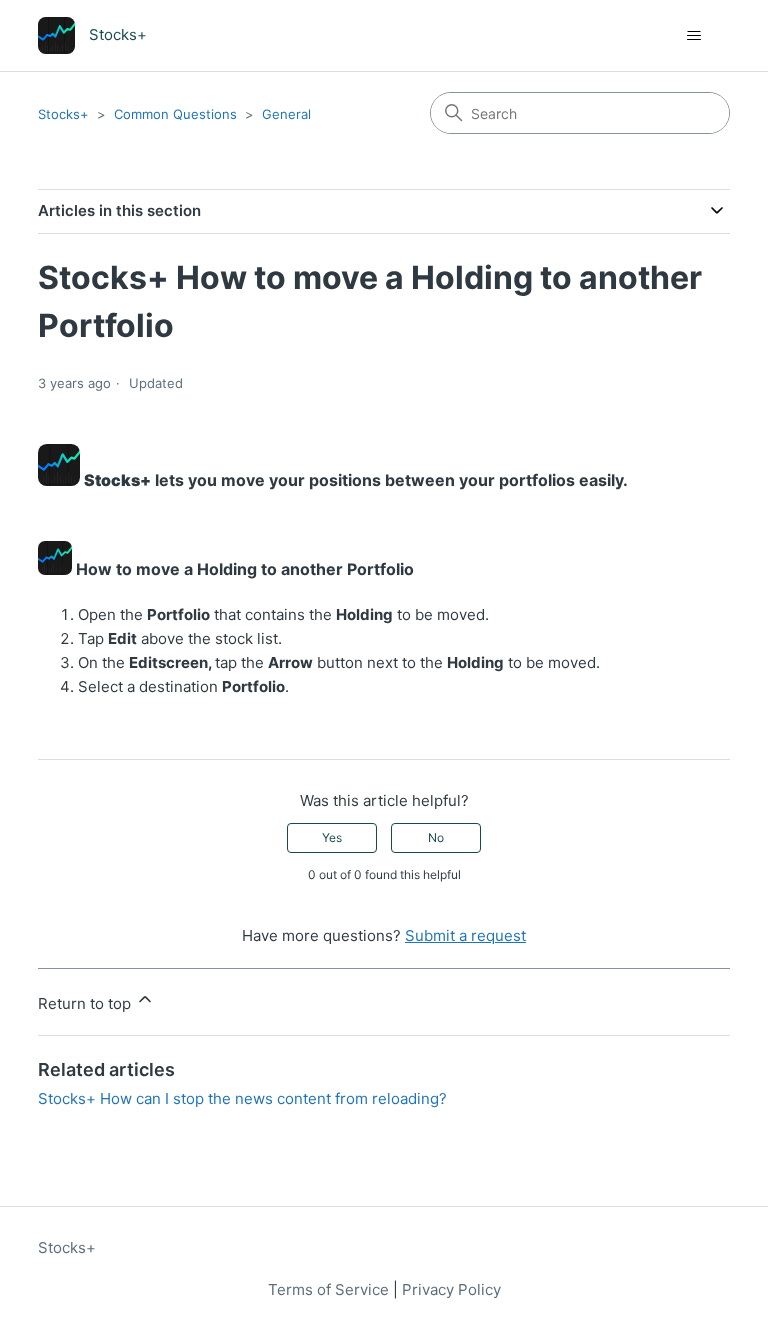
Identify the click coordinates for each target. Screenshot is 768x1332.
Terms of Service (328, 1289)
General (286, 114)
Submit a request (465, 935)
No (436, 837)
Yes (332, 837)
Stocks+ (63, 114)
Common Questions (175, 114)
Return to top (86, 1003)
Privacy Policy (451, 1289)
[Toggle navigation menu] (694, 36)
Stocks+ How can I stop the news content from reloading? (242, 1098)
